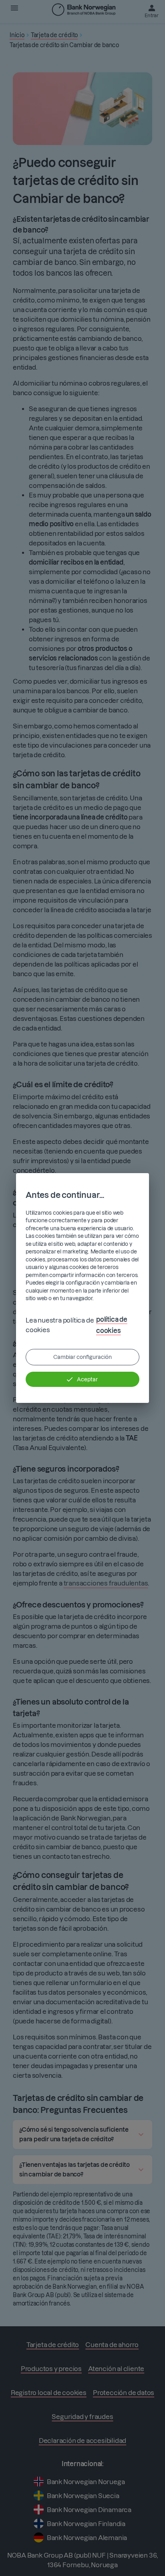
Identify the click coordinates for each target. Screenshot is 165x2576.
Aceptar (87, 1379)
